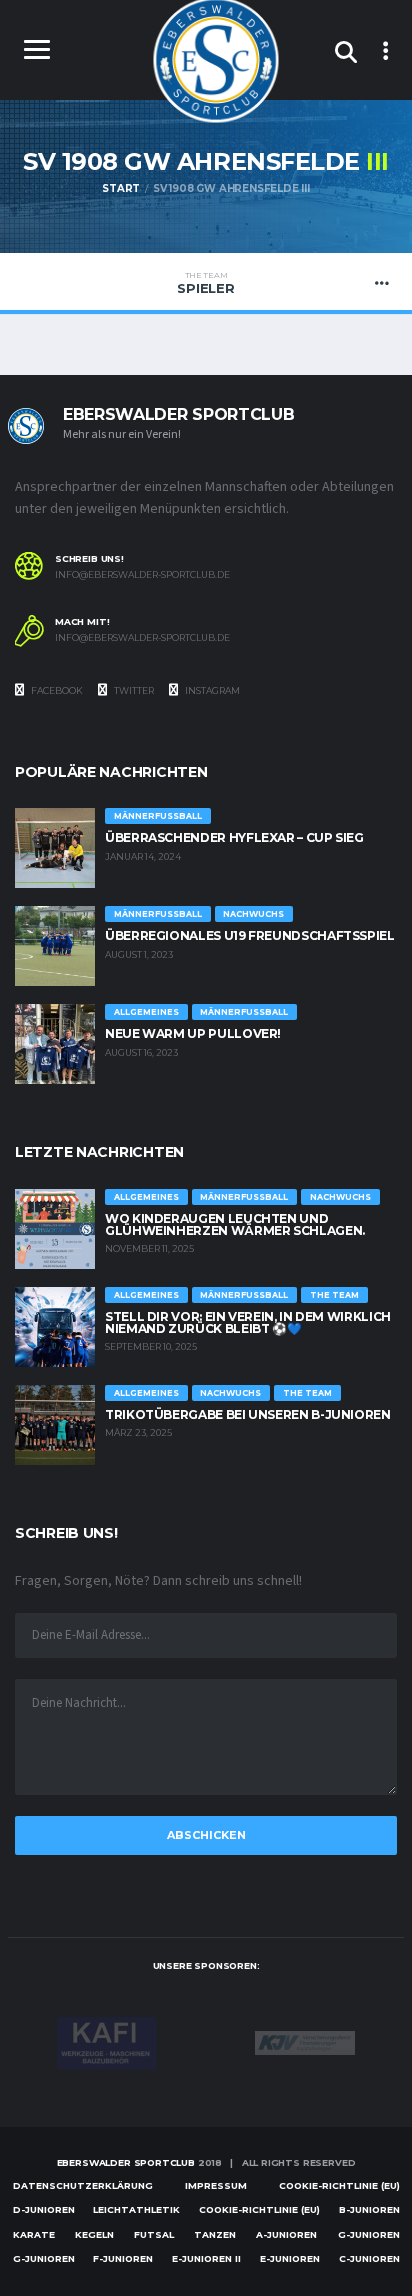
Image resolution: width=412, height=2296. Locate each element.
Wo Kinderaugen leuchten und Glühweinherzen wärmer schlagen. (235, 1224)
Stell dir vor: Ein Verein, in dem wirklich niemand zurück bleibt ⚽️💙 (248, 1322)
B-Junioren (369, 2209)
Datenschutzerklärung (83, 2185)
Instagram (211, 690)
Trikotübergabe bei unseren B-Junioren (248, 1414)
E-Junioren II (206, 2258)
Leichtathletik (136, 2209)
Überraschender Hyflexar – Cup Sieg (234, 837)
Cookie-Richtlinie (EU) (339, 2185)
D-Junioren (44, 2209)
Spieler (205, 283)
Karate (34, 2234)
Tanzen (215, 2234)
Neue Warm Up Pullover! (193, 1033)
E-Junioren (290, 2258)
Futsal (154, 2234)
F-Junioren (123, 2258)
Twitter (133, 690)
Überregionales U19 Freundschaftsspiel (250, 935)
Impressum (216, 2185)
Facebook (56, 690)
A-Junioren (286, 2234)
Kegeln (94, 2234)
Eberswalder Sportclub (126, 2162)
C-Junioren (369, 2258)
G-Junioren (369, 2234)
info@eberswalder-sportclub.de (142, 575)
